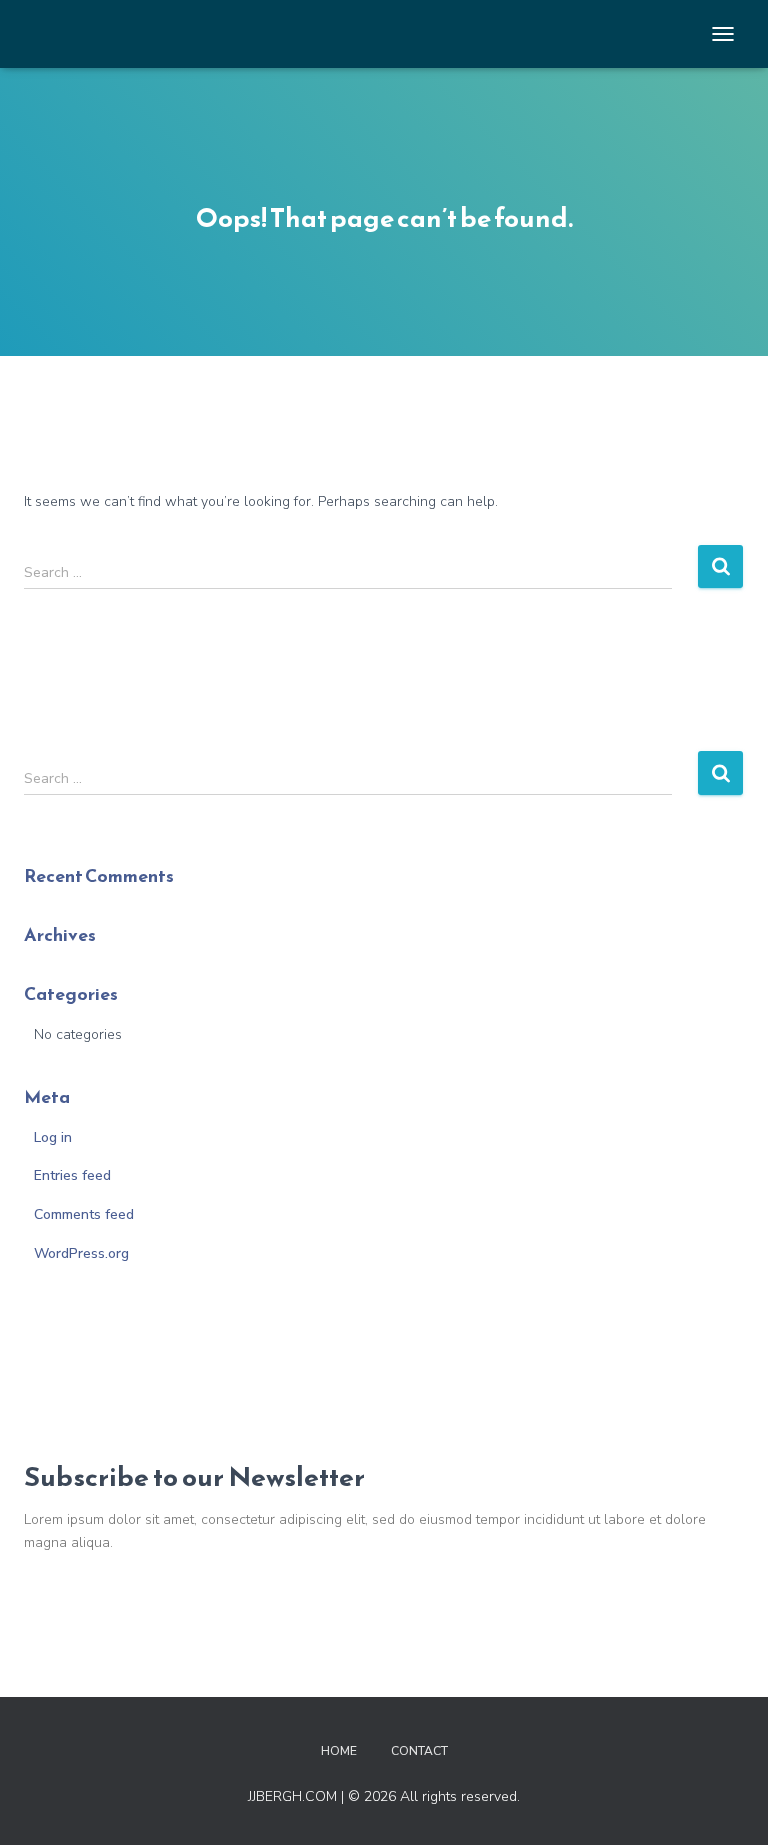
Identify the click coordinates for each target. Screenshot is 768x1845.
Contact (419, 1751)
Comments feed (84, 1214)
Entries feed (72, 1175)
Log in (53, 1137)
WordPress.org (81, 1253)
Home (339, 1751)
